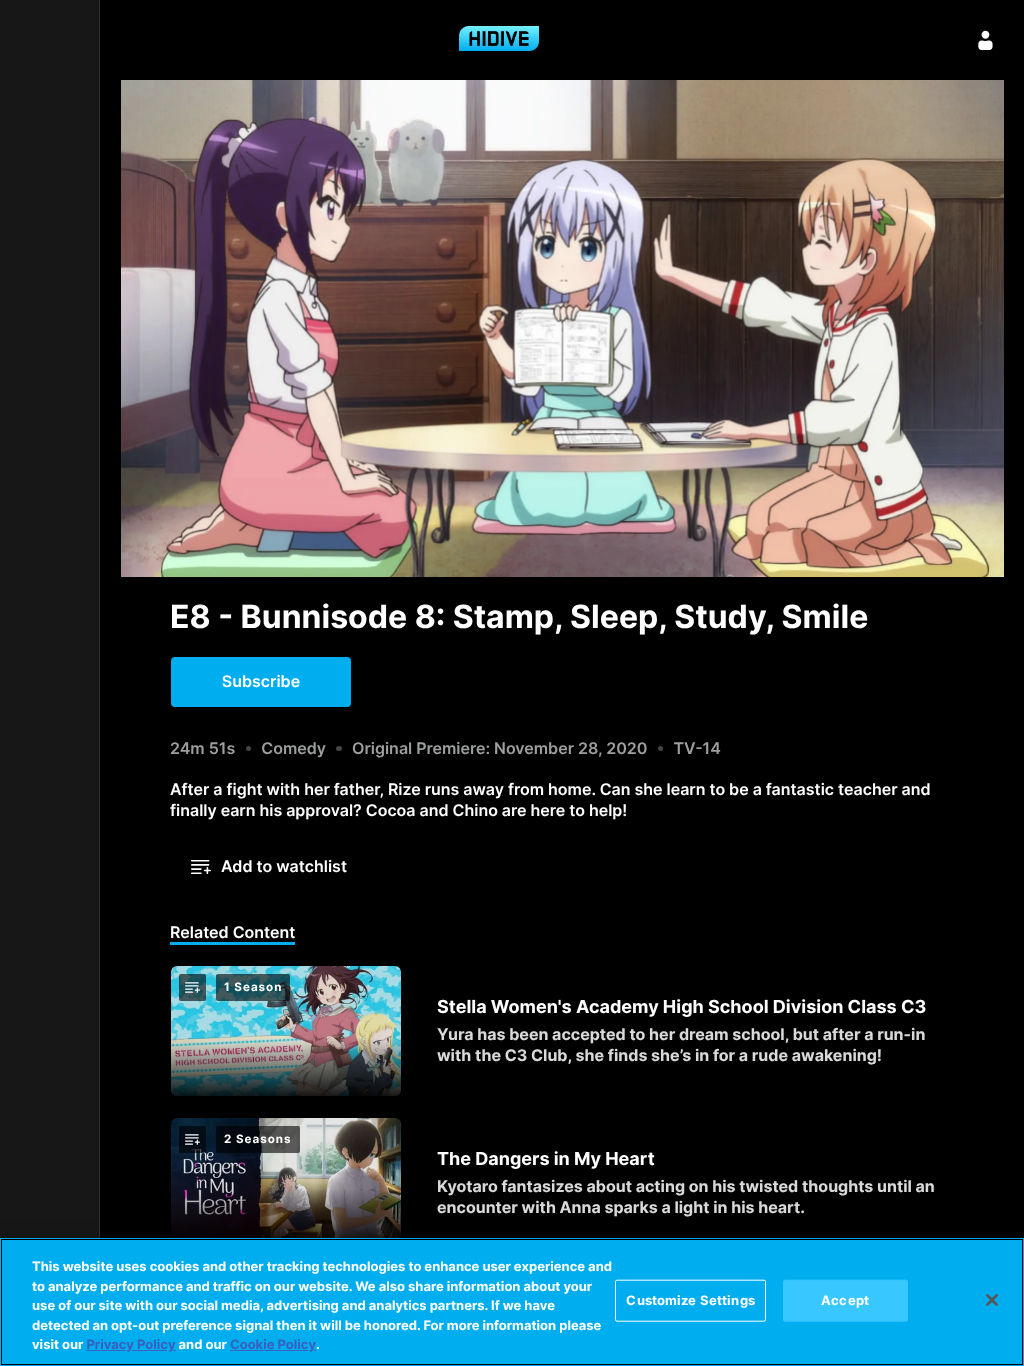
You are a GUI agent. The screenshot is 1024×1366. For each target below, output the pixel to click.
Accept (845, 1300)
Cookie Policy (273, 1345)
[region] (512, 1302)
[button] (261, 682)
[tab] (232, 934)
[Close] (992, 1300)
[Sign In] (986, 40)
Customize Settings (690, 1300)
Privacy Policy (130, 1345)
